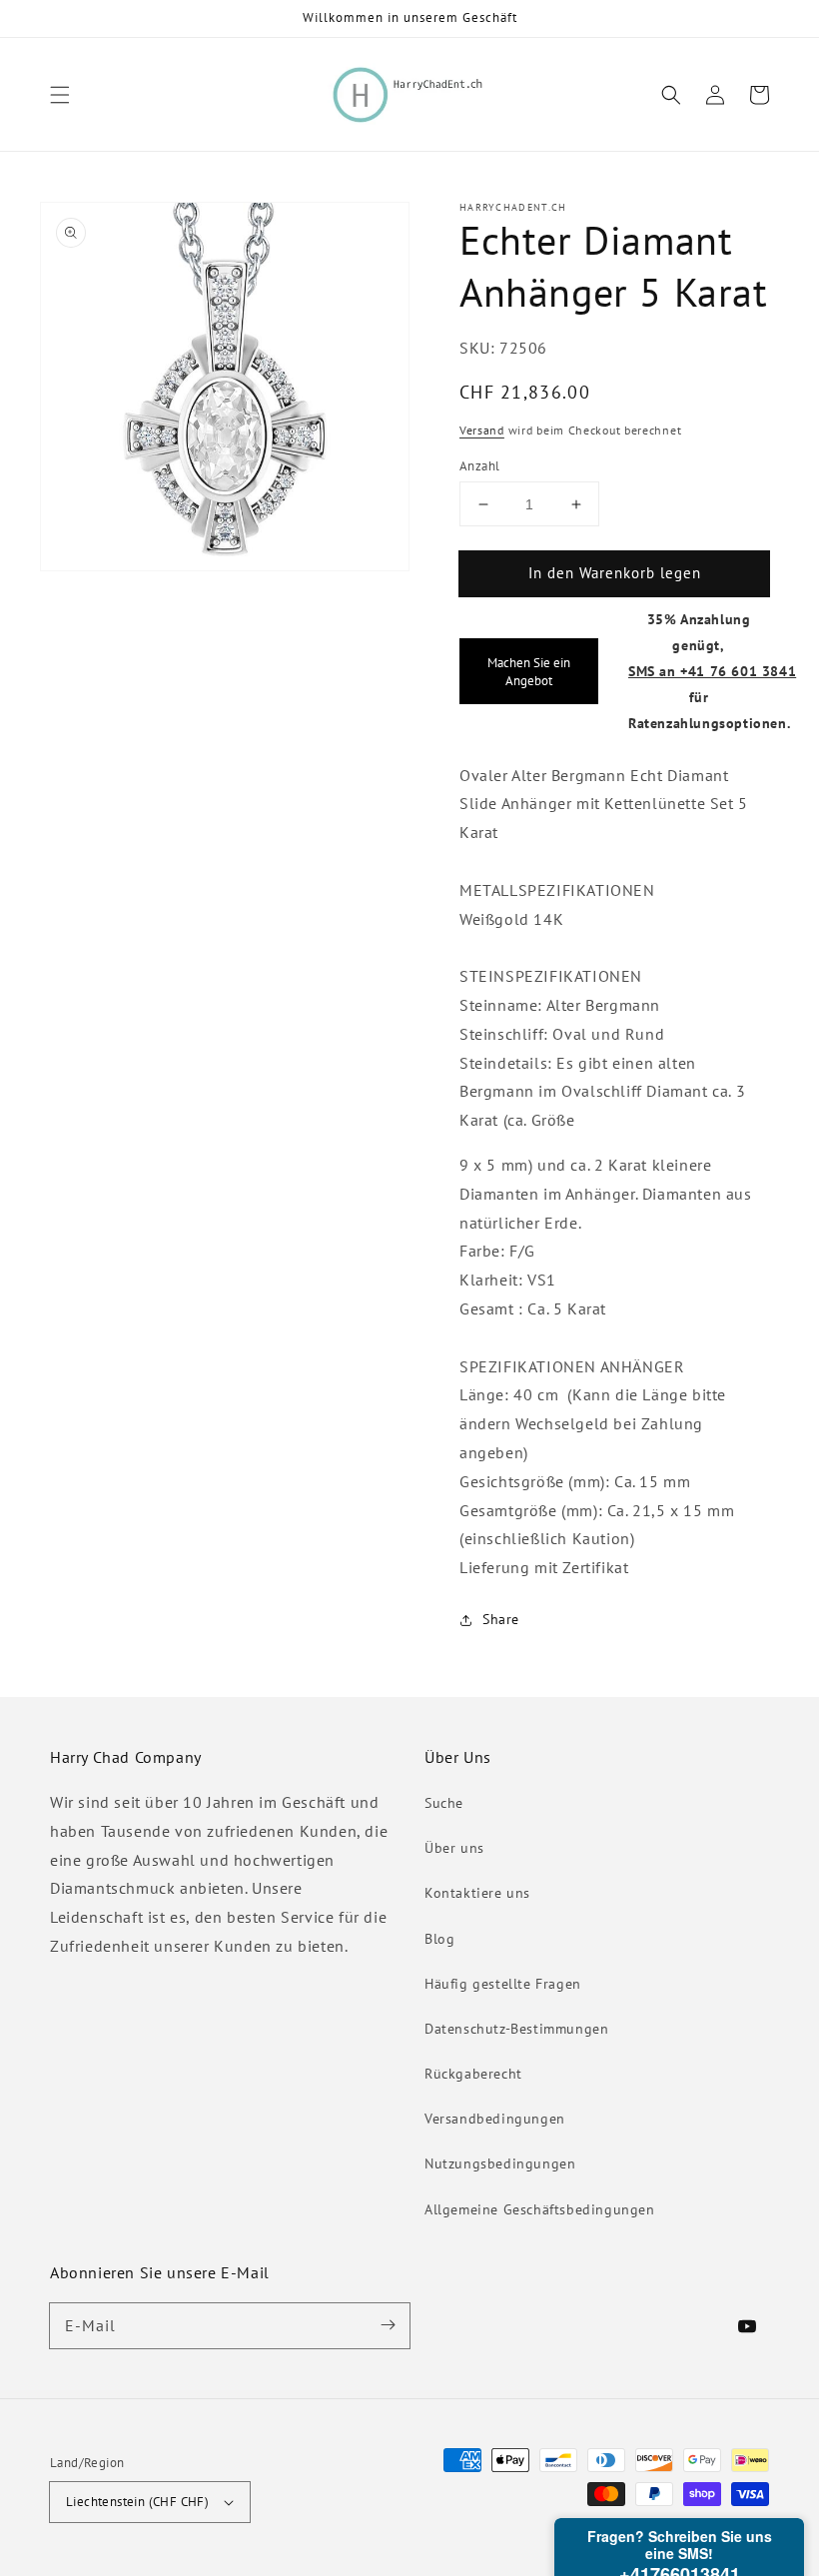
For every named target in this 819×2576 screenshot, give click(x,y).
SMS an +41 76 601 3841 (712, 671)
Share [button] (501, 1619)
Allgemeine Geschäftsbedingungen (540, 2209)
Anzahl (479, 466)
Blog (439, 1939)
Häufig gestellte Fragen (503, 1984)
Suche (444, 1803)
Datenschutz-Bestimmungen (516, 2029)
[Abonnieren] (388, 2325)
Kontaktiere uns (477, 1893)
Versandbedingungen (495, 2119)
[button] (60, 95)
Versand (482, 430)
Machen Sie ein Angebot (529, 671)
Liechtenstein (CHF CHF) (137, 2502)
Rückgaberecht (473, 2074)
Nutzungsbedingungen (500, 2163)
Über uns (454, 1848)
